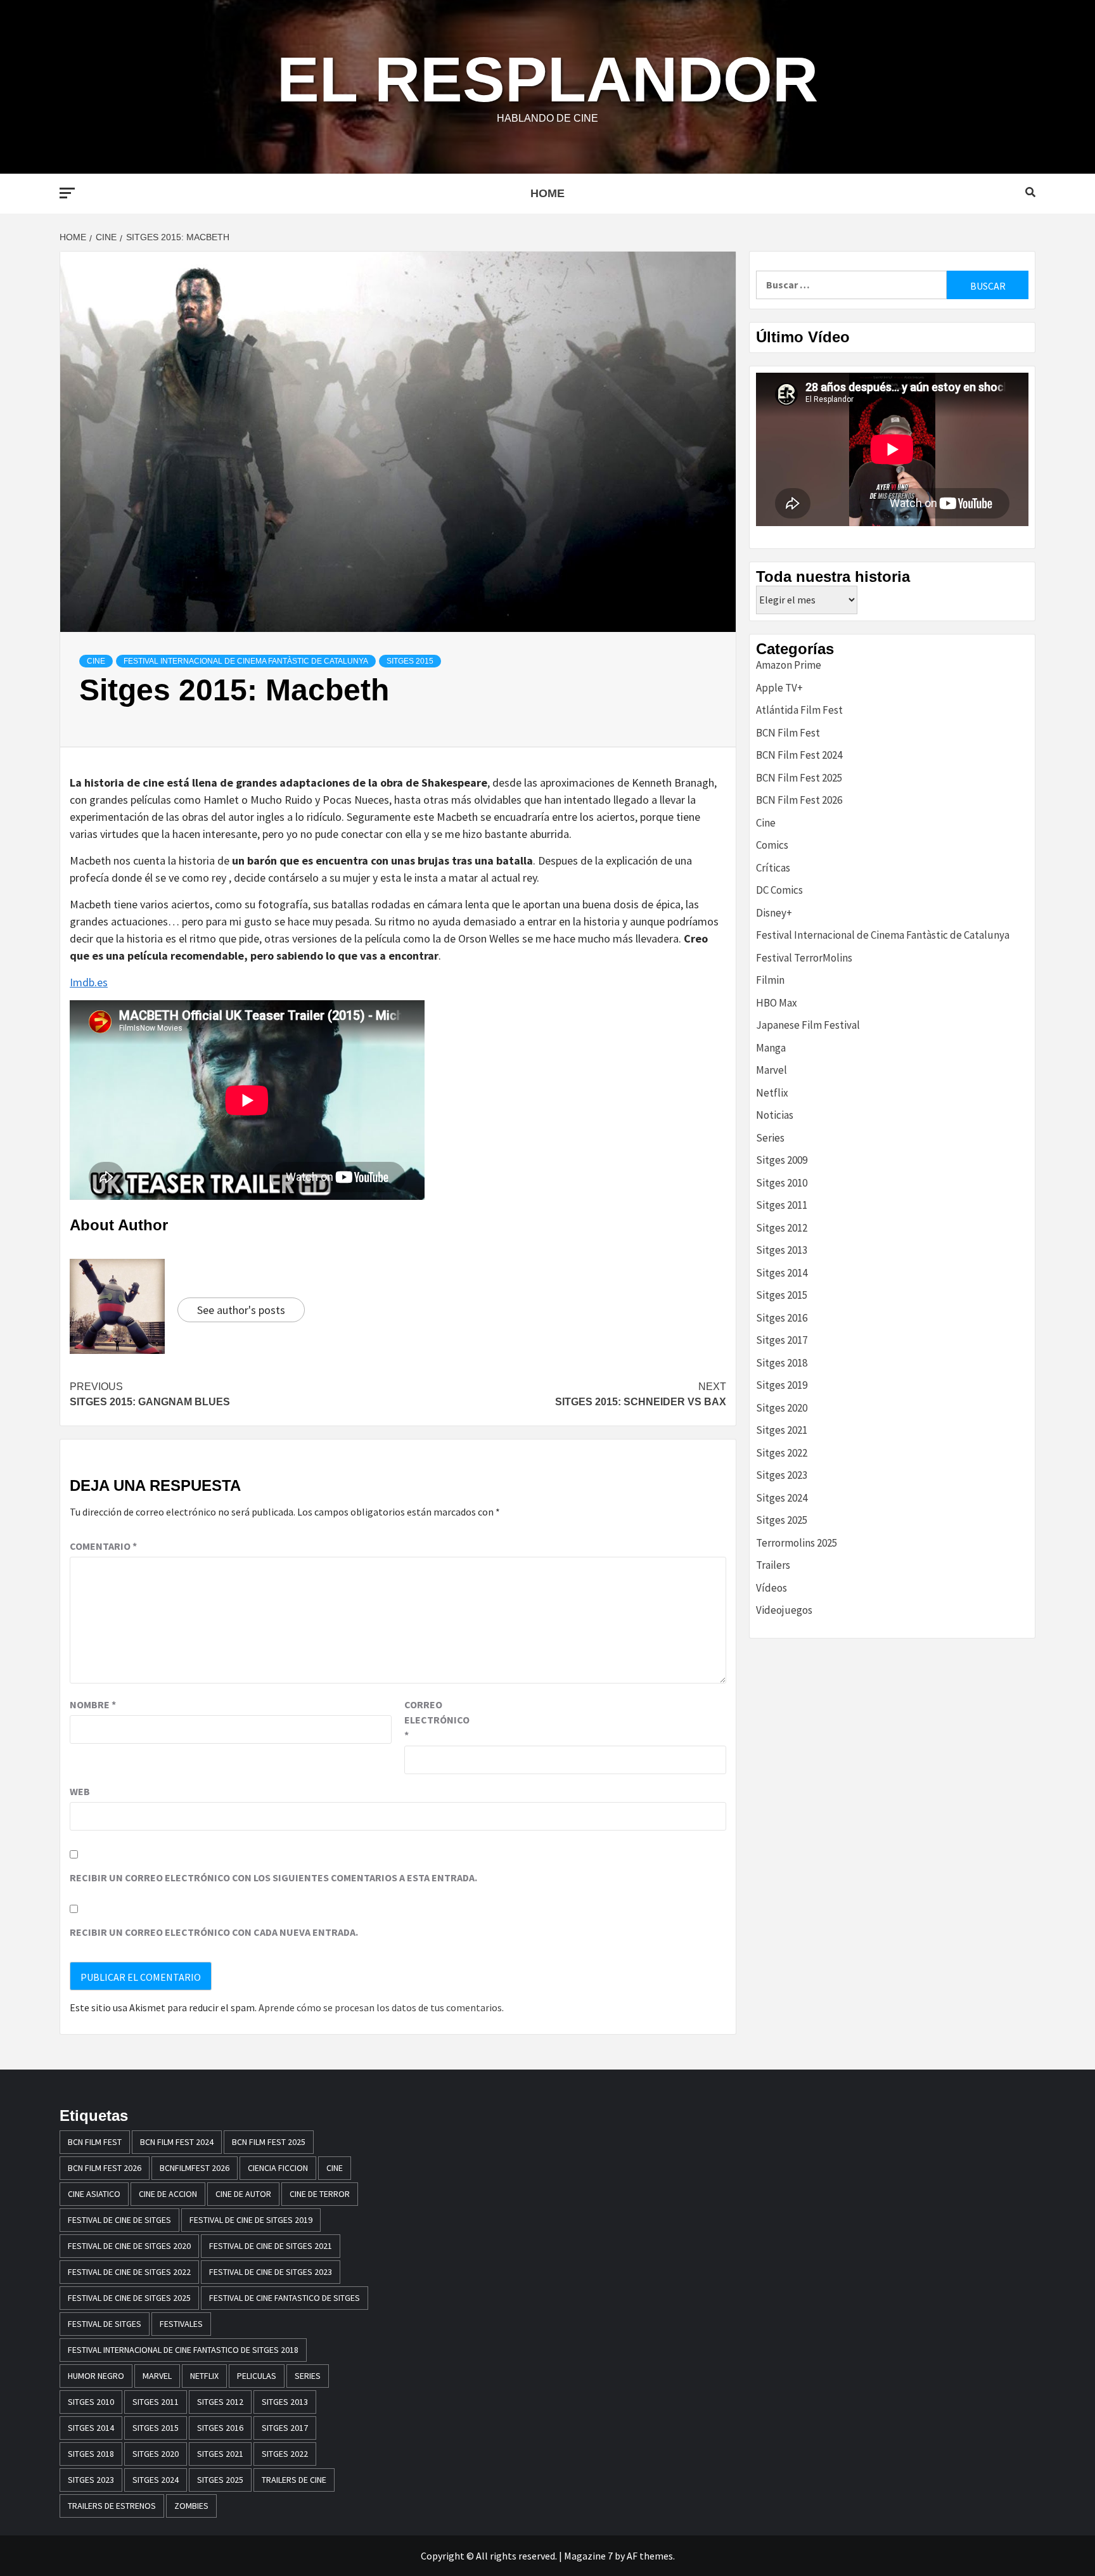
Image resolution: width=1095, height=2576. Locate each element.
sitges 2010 (91, 2402)
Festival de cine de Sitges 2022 (129, 2272)
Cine (96, 661)
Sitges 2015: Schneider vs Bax (641, 1394)
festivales (181, 2324)
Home (547, 193)
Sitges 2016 (782, 1318)
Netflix (772, 1093)
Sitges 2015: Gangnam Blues (150, 1394)
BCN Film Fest (788, 733)
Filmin (770, 980)
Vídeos (772, 1588)
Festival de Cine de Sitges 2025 (129, 2298)
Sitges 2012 (782, 1228)
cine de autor (243, 2194)
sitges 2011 (156, 2402)
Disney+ (774, 913)
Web (80, 1791)
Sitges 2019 (782, 1385)
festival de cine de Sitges (119, 2220)
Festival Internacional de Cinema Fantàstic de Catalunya (246, 661)
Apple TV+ (779, 688)
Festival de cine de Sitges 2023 (271, 2272)
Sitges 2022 (782, 1453)
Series (770, 1138)
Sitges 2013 (782, 1250)
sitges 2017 (285, 2428)
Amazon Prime (789, 665)
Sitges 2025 (782, 1520)
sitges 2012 (220, 2402)
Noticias (775, 1115)
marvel (157, 2376)
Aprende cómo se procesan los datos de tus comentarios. (381, 2007)
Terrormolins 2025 (797, 1543)
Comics (772, 845)
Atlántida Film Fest (799, 710)
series (308, 2376)
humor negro (96, 2376)
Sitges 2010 (782, 1183)
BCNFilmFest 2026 (195, 2168)
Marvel (772, 1070)
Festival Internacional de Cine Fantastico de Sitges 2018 (183, 2350)
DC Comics (779, 890)
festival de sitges (105, 2324)
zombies (191, 2506)
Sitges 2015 (410, 661)
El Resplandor (547, 79)
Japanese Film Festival (808, 1025)
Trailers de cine (294, 2480)
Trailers (773, 1565)
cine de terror (320, 2194)
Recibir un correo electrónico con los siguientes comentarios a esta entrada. (273, 1877)
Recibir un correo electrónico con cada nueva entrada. (214, 1932)
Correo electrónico (436, 1720)
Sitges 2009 (782, 1160)
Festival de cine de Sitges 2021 (271, 2246)
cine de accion (168, 2194)
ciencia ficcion (278, 2168)
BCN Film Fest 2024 (799, 755)
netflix (204, 2376)
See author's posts (241, 1310)
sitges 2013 (285, 2402)
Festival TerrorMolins (804, 958)
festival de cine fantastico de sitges (285, 2298)
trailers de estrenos (112, 2506)
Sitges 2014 (782, 1273)
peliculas (257, 2376)
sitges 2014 (91, 2428)
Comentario (103, 1546)
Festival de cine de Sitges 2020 (129, 2246)
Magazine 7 (588, 2556)
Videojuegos (784, 1610)
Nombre (93, 1704)
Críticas (773, 868)
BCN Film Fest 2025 (799, 778)
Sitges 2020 (782, 1408)
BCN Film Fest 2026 (799, 800)
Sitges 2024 (782, 1498)
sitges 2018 (91, 2454)
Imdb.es (89, 982)
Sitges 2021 (782, 1430)
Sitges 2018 (782, 1363)
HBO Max (777, 1003)
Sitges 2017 (782, 1340)
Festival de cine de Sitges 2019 (251, 2220)
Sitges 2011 (782, 1205)
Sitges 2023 (782, 1475)
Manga (771, 1048)
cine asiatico (94, 2194)
